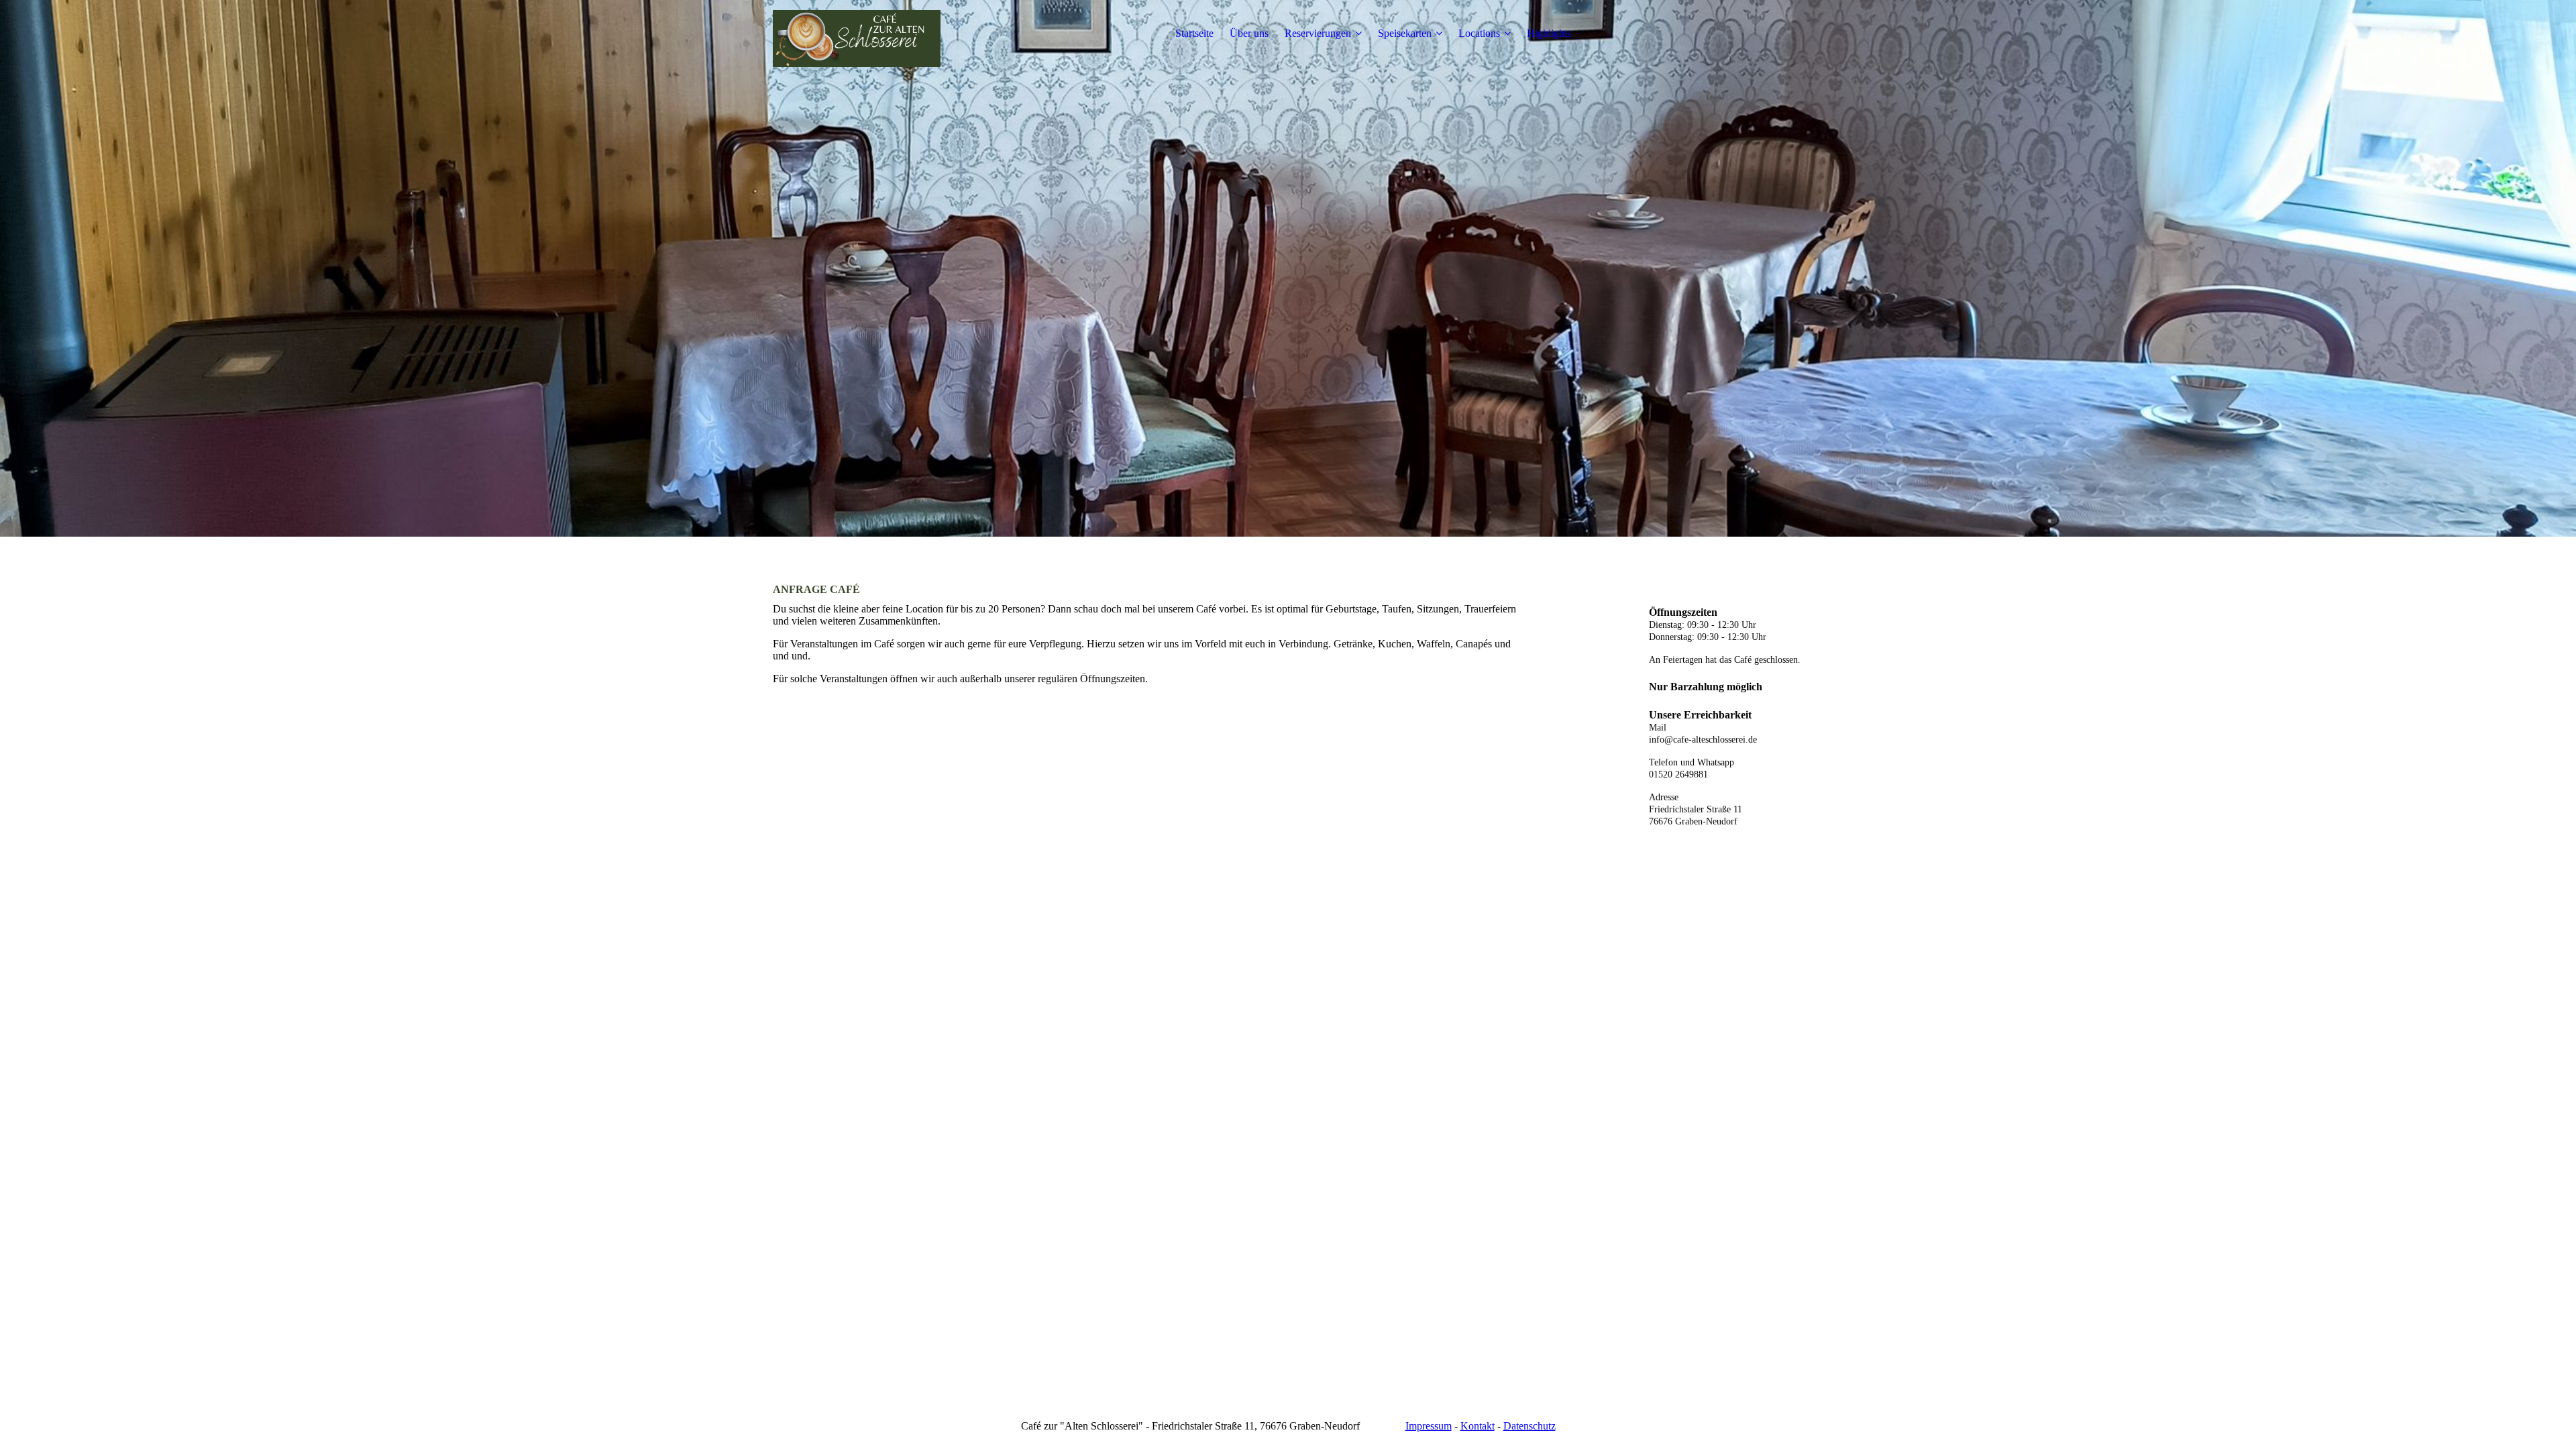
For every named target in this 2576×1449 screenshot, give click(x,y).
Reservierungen (1318, 33)
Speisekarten (1405, 33)
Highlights (1549, 33)
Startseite (1194, 33)
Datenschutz (1529, 1426)
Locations (1479, 33)
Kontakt (1478, 1426)
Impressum (1429, 1426)
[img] (857, 34)
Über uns (1249, 33)
